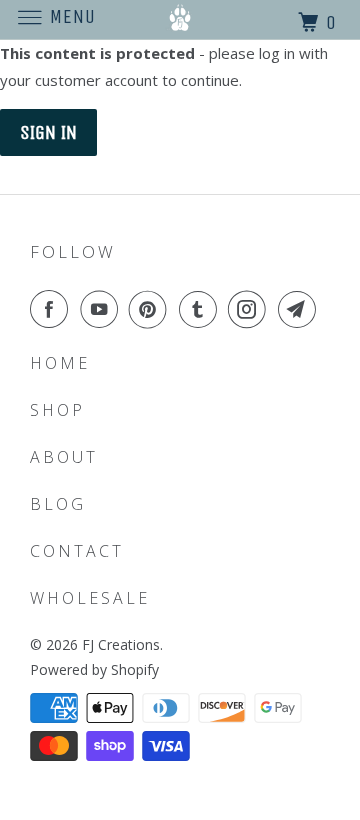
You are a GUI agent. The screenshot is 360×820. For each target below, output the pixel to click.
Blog (58, 504)
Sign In (48, 132)
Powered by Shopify (94, 669)
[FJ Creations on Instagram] (251, 309)
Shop (57, 410)
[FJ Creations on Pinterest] (152, 309)
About (64, 457)
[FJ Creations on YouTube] (103, 309)
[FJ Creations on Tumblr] (202, 309)
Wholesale (90, 598)
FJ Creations (121, 644)
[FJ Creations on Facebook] (53, 309)
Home (60, 363)
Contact (77, 551)
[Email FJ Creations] (301, 309)
